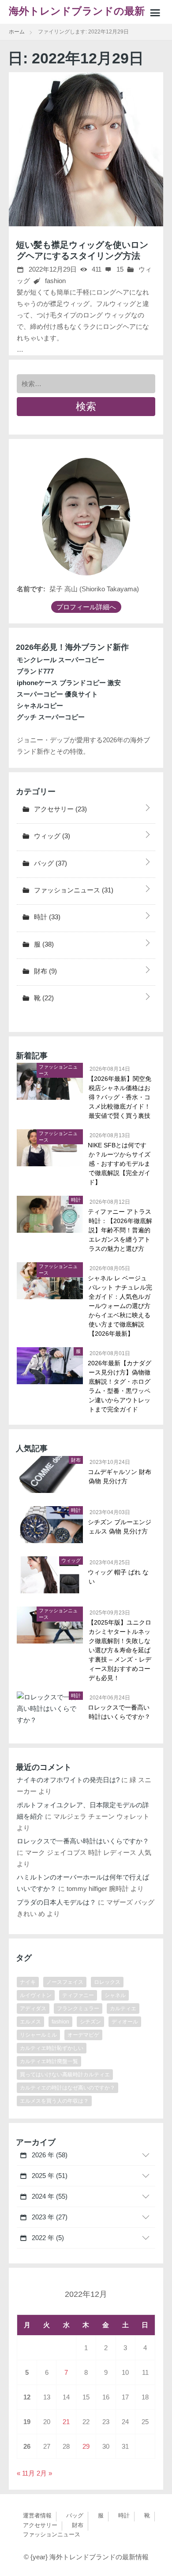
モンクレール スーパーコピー (61, 660)
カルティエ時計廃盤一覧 (49, 2061)
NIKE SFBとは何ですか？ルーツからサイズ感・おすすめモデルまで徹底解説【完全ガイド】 (120, 1164)
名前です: (31, 589)
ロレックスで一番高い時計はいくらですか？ (120, 1712)
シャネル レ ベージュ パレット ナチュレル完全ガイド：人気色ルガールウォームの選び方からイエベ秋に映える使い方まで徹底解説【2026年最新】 (120, 1306)
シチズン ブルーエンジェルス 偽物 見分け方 (120, 1527)
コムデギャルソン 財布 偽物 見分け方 (120, 1476)
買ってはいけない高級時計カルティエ (65, 2075)
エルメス (30, 2022)
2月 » (44, 2473)
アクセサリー (60, 809)
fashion (55, 281)
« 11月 (26, 2473)
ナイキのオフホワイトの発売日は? (68, 1780)
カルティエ (123, 2008)
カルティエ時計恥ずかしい (52, 2048)
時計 (46, 917)
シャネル (115, 1995)
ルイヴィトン (36, 1995)
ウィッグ (51, 836)
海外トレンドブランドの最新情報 (82, 15)
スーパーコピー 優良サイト (57, 694)
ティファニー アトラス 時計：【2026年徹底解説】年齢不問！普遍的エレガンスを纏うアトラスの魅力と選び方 (120, 1230)
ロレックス (107, 1982)
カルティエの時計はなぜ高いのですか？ (67, 2088)
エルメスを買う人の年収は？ (54, 2101)
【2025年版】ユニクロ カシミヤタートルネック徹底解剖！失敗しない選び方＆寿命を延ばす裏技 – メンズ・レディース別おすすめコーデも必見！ (120, 1650)
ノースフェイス (65, 1982)
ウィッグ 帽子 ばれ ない (119, 1577)
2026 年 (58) (49, 2155)
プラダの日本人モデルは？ (56, 1902)
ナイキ (28, 1982)
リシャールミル (38, 2035)
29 (86, 2446)
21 (66, 2422)
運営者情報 (37, 2515)
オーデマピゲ (83, 2035)
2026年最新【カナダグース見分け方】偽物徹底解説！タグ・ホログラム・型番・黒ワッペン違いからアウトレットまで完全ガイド (120, 1386)
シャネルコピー (40, 706)
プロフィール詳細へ (86, 607)
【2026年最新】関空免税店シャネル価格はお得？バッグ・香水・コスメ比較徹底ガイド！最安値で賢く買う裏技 (120, 1097)
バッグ (50, 863)
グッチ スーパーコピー (51, 717)
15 (119, 269)
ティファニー (78, 1995)
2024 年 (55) (49, 2196)
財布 (45, 971)
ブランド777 (35, 671)
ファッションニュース (73, 890)
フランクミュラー (78, 2008)
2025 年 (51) (49, 2176)
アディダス (33, 2008)
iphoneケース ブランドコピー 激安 (69, 683)
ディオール (125, 2022)
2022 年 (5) (47, 2238)
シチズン (90, 2022)
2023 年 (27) (49, 2217)
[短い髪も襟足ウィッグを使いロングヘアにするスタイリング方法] (86, 149)
